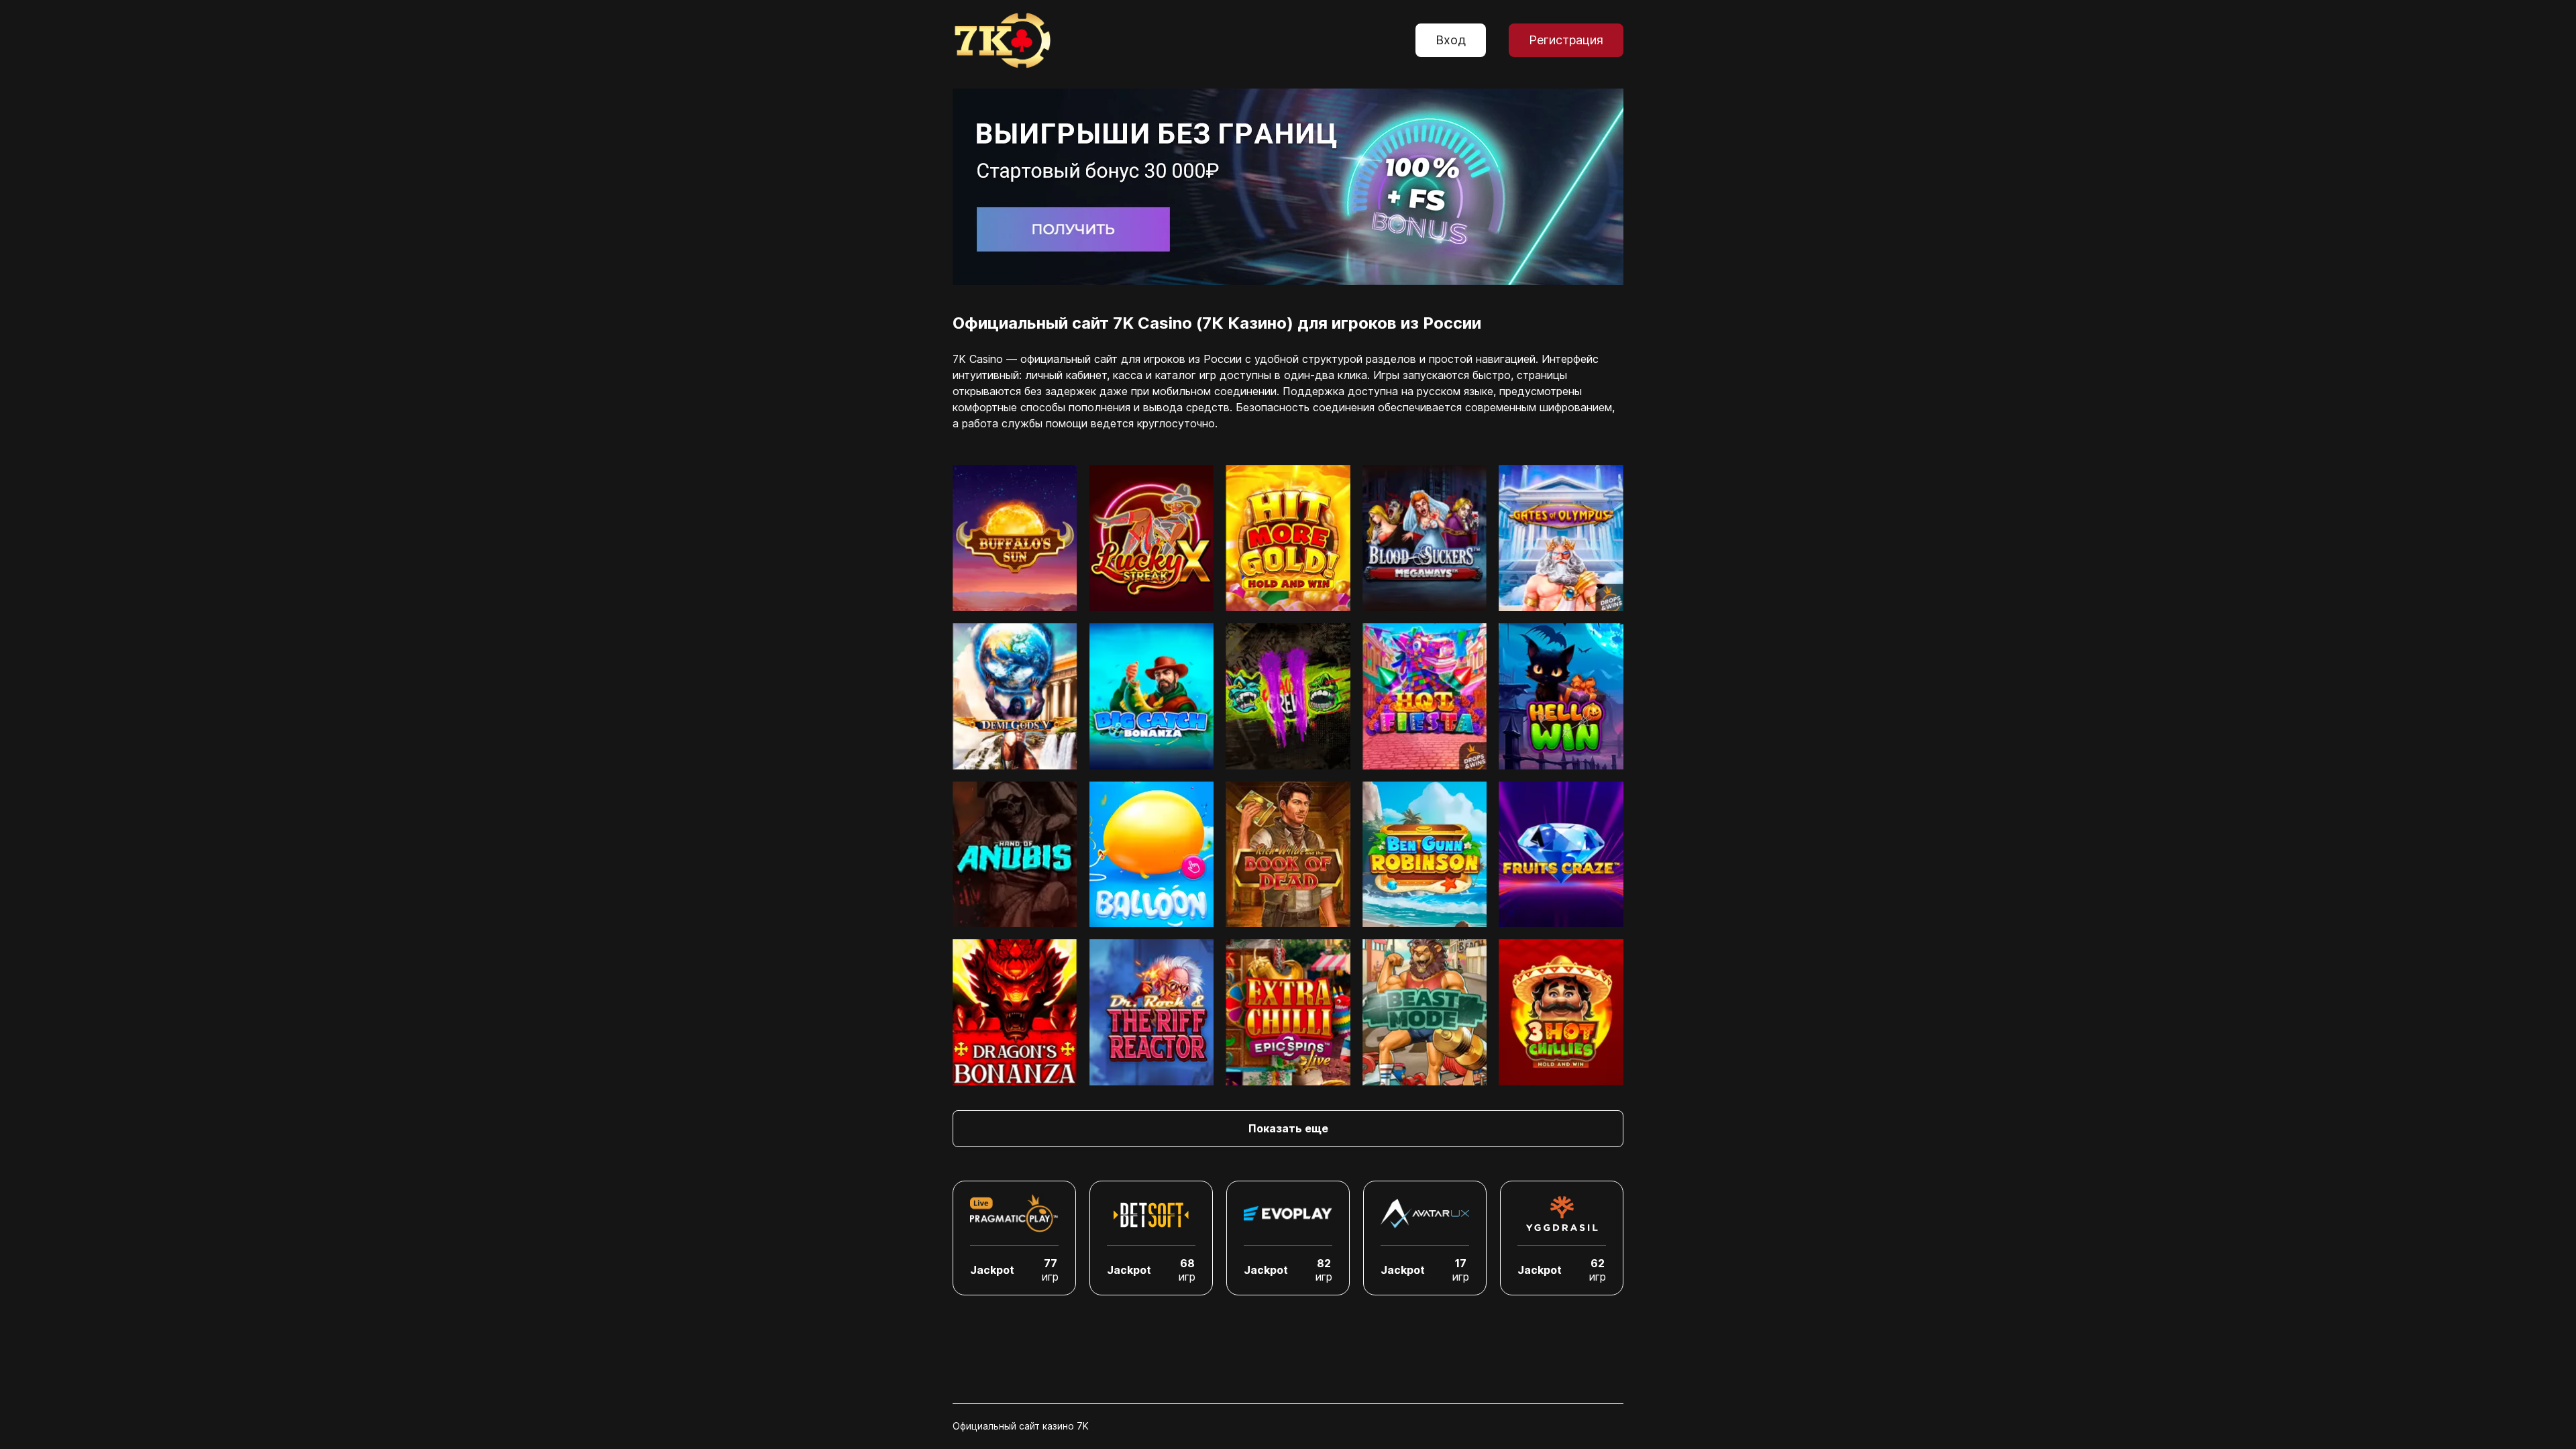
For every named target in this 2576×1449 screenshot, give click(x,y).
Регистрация (1566, 40)
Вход (1451, 40)
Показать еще (1288, 1128)
